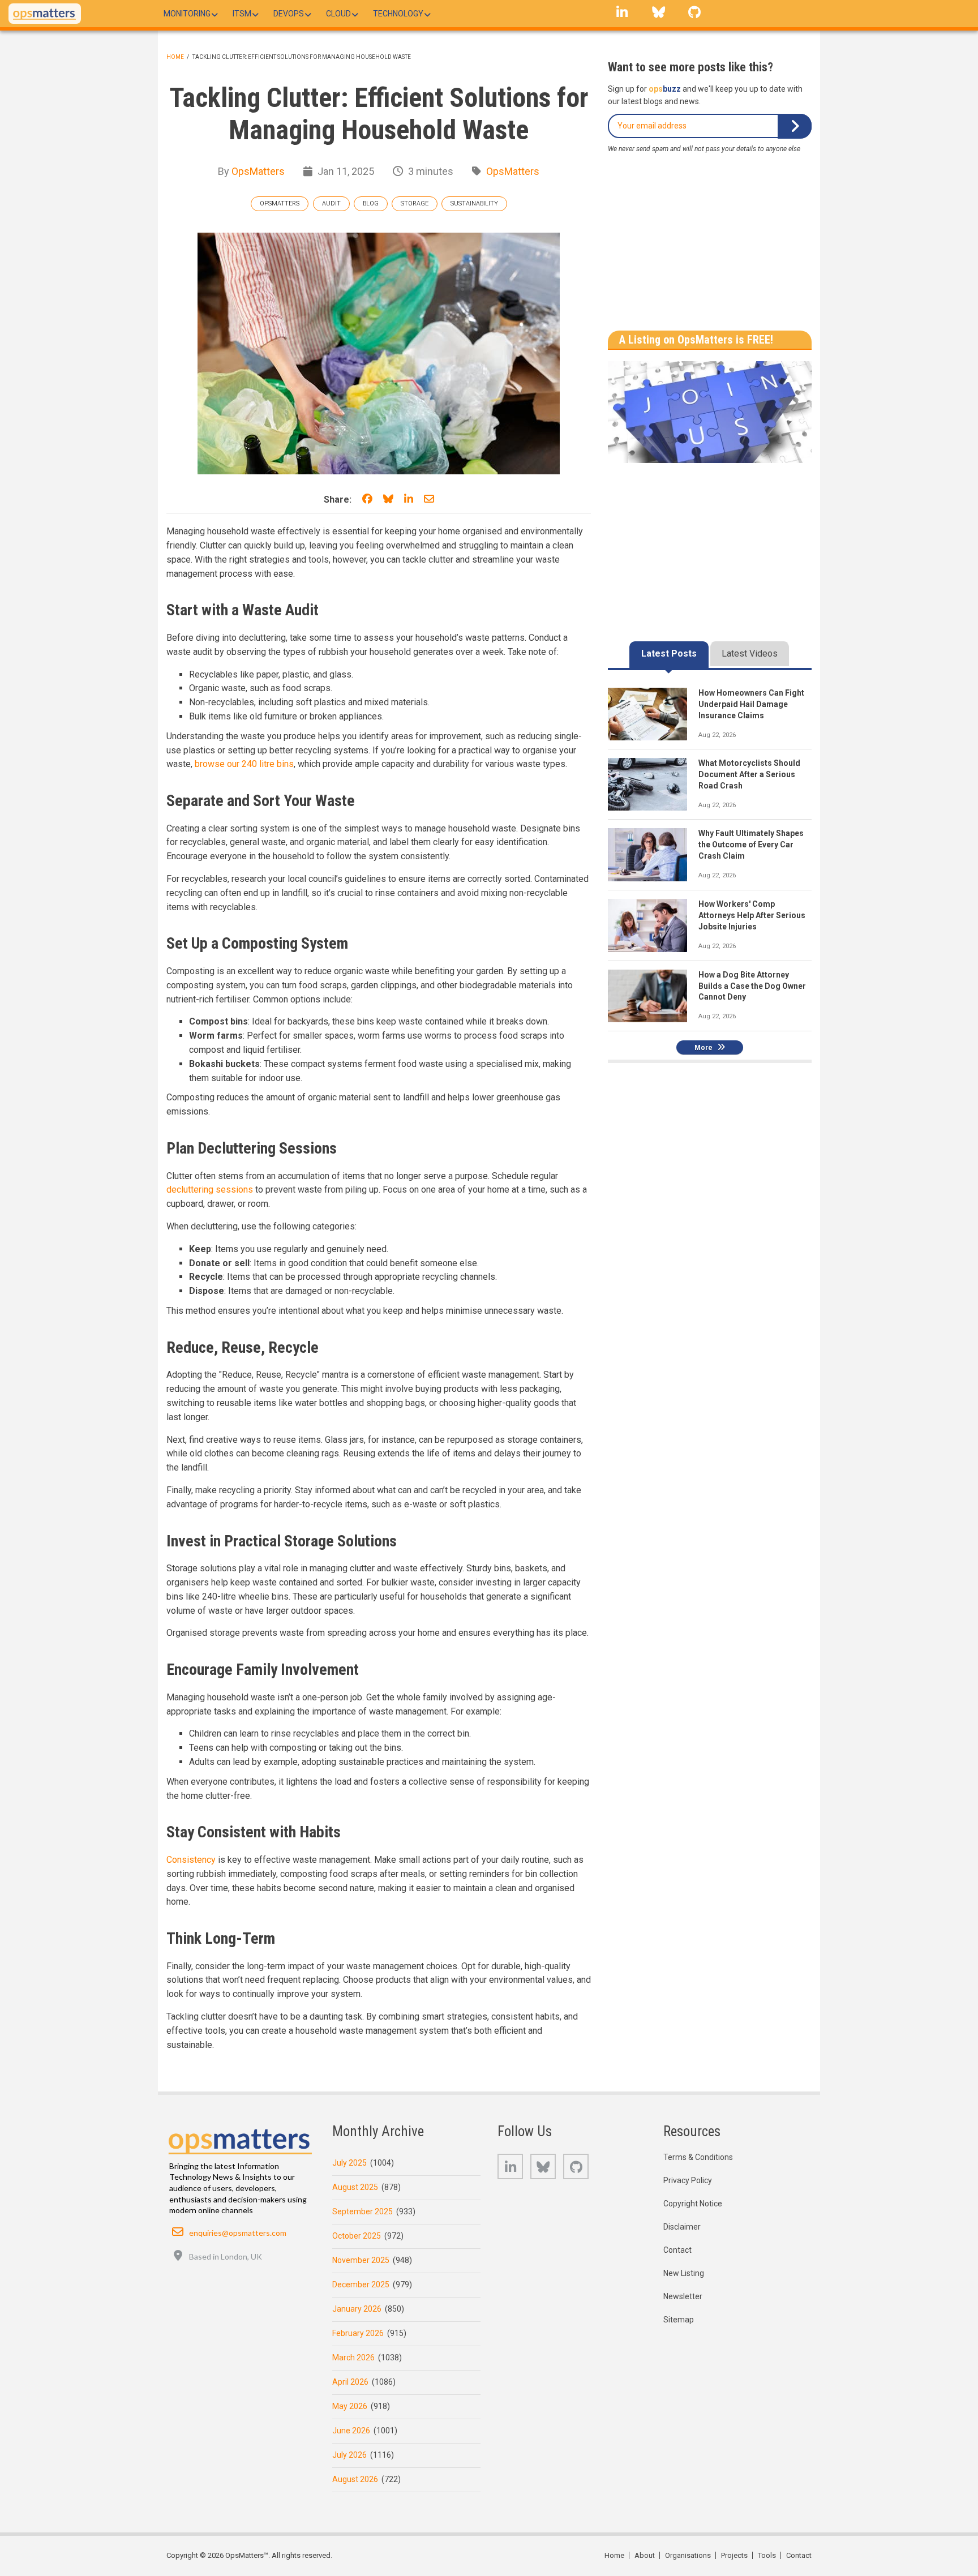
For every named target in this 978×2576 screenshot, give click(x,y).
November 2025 (361, 2260)
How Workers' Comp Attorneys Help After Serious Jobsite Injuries (752, 915)
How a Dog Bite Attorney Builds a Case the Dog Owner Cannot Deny (752, 986)
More (704, 1048)
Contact (677, 2250)
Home (175, 57)
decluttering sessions (210, 1190)
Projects (734, 2555)
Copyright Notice (693, 2204)
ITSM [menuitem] (242, 14)
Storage (415, 203)
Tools (767, 2555)
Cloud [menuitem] (338, 14)
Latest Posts (669, 653)
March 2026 (353, 2358)
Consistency (191, 1860)
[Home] (45, 14)
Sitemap (679, 2320)
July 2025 (349, 2163)
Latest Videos (750, 653)
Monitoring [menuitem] (187, 14)
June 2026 (351, 2431)
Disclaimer (682, 2227)
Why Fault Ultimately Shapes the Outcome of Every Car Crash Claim (751, 845)
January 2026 (357, 2309)
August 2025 (355, 2187)
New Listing (684, 2273)
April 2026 (350, 2382)
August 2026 (355, 2479)
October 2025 (357, 2236)
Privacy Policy (688, 2180)
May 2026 (350, 2406)
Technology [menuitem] (398, 14)
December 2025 (361, 2284)
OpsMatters (258, 171)
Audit (331, 203)
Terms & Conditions (698, 2157)
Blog (371, 203)
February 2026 (358, 2333)
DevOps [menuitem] (289, 14)
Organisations (688, 2555)
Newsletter (683, 2296)
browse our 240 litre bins (244, 764)
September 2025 (363, 2211)
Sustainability (474, 203)
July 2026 (349, 2455)
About (645, 2555)
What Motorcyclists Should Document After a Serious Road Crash (749, 774)
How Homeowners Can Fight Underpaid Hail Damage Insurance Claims (751, 704)
